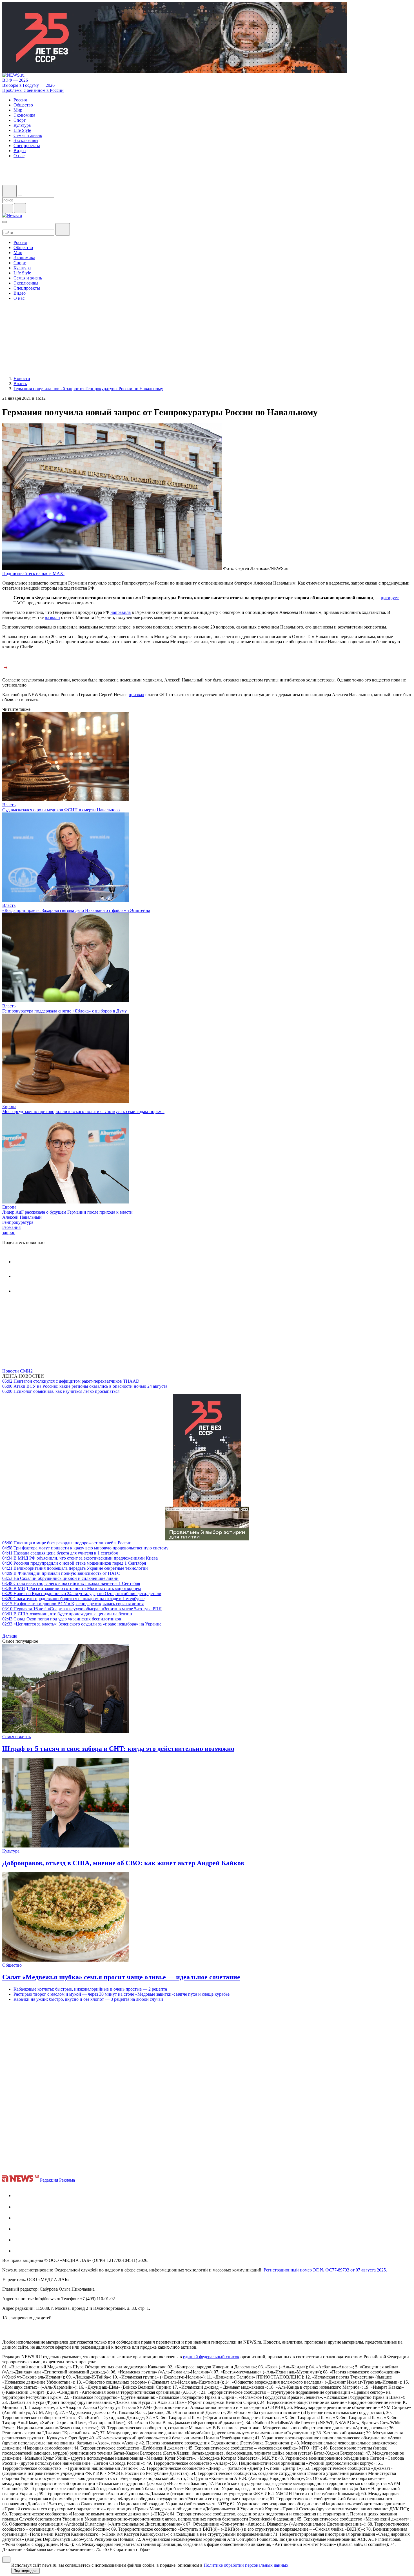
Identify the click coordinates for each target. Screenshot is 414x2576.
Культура (11, 1851)
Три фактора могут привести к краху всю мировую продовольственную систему (85, 1548)
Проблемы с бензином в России (33, 90)
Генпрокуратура (18, 1222)
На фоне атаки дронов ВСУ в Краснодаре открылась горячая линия (73, 1604)
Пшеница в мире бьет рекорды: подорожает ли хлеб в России (67, 1543)
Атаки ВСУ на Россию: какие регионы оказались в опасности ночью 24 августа (85, 1386)
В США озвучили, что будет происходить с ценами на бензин (67, 1614)
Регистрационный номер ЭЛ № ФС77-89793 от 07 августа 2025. (325, 2270)
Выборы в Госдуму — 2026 (28, 85)
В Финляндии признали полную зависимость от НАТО (61, 1573)
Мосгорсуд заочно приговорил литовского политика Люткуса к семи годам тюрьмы (83, 1112)
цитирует (390, 598)
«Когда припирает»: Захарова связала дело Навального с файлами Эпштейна (76, 910)
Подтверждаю (25, 2571)
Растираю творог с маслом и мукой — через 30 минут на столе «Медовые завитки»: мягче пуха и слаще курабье (122, 1994)
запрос (9, 1232)
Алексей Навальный (22, 1217)
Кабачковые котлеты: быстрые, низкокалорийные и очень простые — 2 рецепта (90, 1989)
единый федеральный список (211, 2357)
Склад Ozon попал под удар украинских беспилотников (62, 1619)
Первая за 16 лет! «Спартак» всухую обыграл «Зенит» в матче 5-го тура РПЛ (82, 1609)
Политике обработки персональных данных (246, 2565)
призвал (136, 695)
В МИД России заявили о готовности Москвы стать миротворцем (72, 1588)
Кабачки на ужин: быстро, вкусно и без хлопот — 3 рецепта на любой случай (88, 1999)
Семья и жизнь (16, 1737)
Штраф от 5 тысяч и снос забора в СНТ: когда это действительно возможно (118, 1749)
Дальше (10, 1636)
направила (121, 612)
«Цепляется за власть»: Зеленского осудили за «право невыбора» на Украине (82, 1624)
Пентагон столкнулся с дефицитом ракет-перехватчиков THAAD (71, 1381)
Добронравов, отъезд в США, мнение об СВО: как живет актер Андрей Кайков (123, 1863)
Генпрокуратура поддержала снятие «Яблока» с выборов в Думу (64, 1011)
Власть (9, 805)
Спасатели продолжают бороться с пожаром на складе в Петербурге (73, 1599)
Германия (11, 1227)
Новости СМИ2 (17, 1371)
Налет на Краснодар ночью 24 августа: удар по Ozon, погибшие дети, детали (82, 1594)
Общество (12, 1965)
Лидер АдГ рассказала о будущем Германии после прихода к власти (67, 1212)
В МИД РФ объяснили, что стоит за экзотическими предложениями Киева (80, 1558)
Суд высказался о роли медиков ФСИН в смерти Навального (61, 810)
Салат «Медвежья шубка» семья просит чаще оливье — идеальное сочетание (121, 1977)
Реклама (67, 2180)
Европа (9, 1106)
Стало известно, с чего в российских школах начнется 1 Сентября (71, 1583)
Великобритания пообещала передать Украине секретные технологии (75, 1568)
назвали (52, 617)
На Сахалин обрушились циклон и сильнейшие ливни (60, 1578)
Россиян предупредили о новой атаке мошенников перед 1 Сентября (74, 1563)
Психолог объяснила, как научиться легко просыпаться (61, 1391)
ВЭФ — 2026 (15, 80)
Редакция (49, 2180)
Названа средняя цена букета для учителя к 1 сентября (60, 1553)
